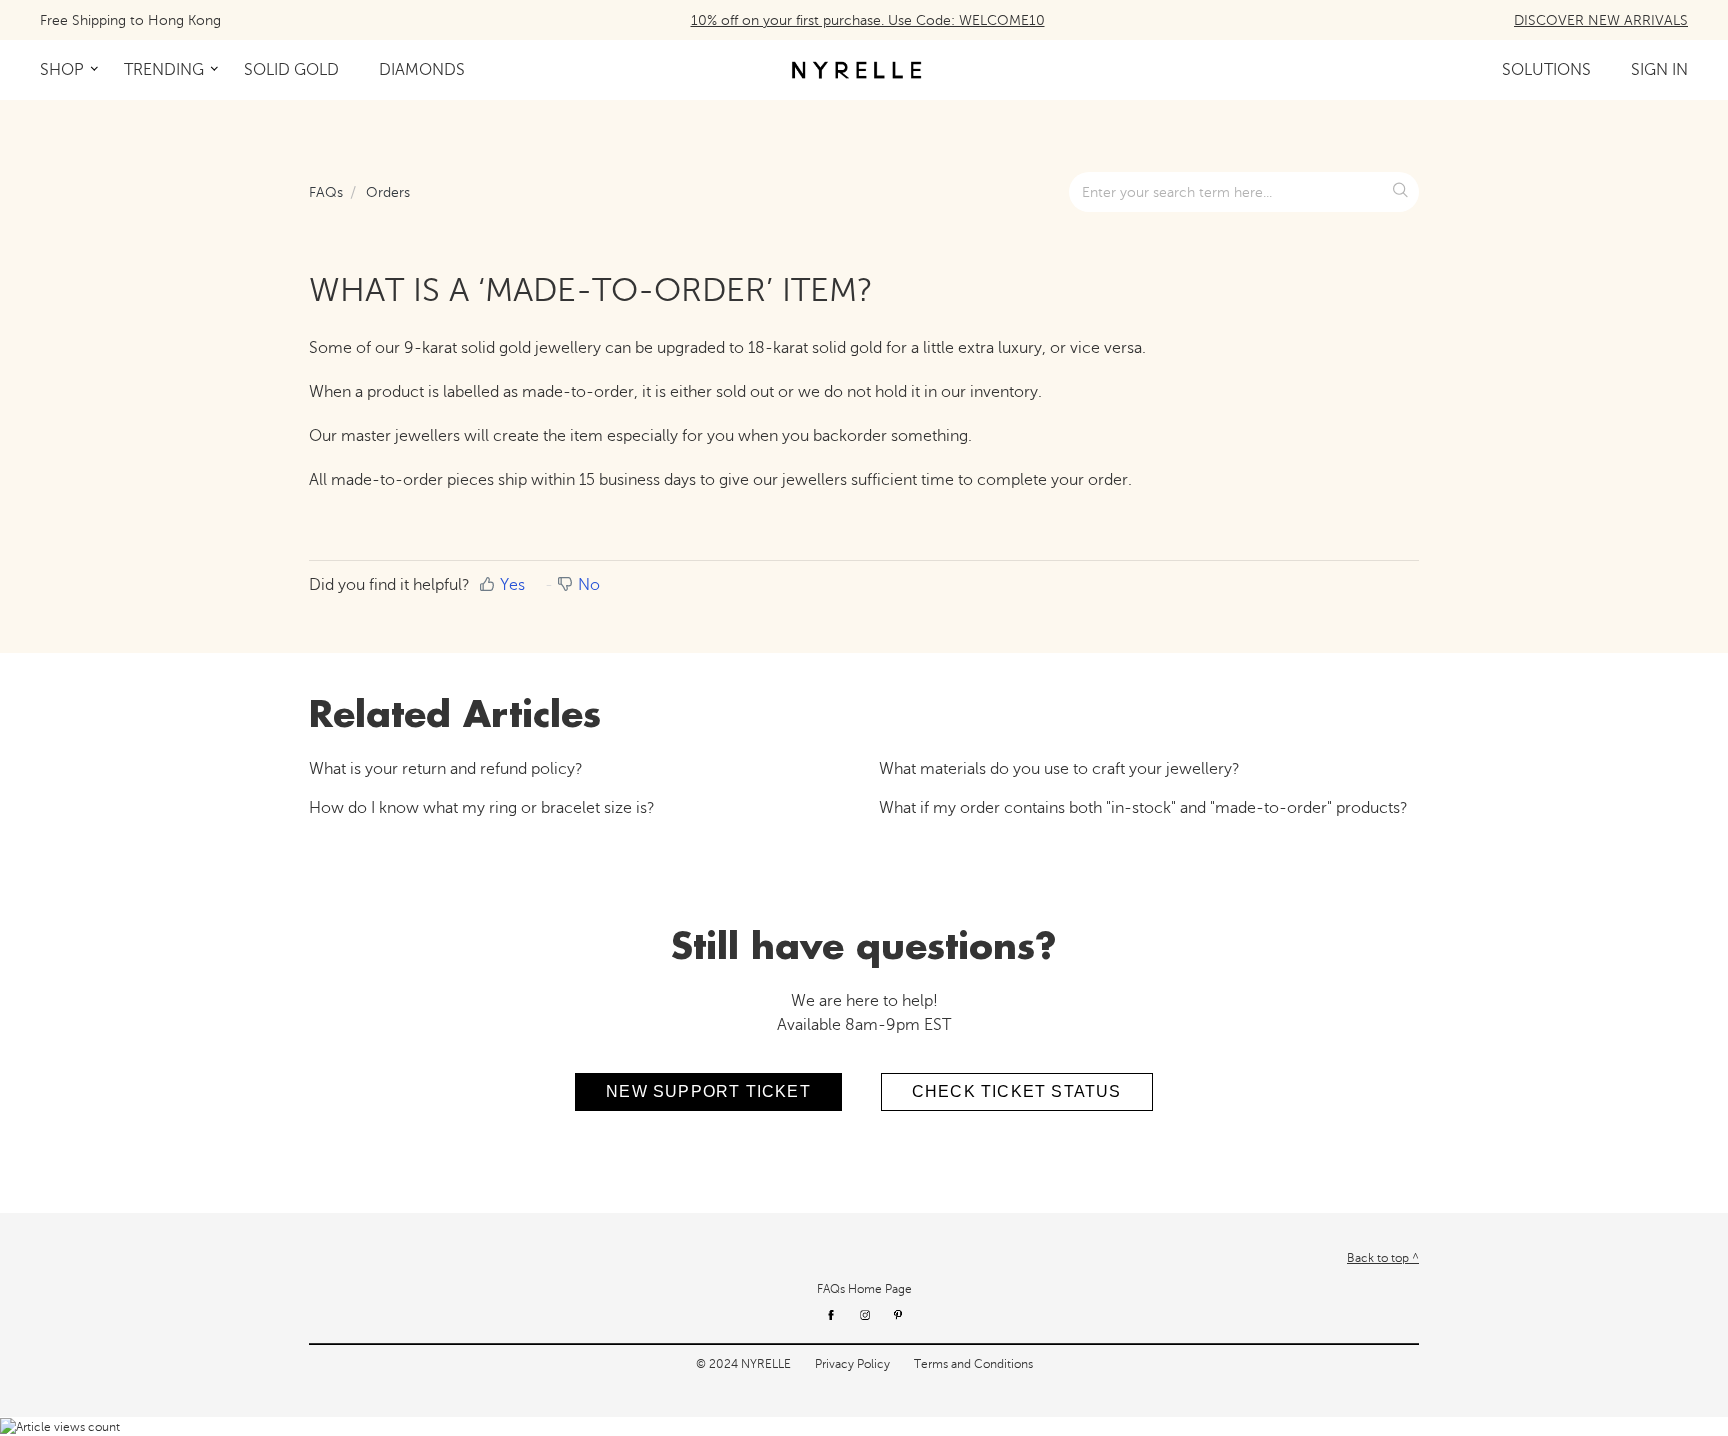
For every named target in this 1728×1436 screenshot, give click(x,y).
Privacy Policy (852, 1364)
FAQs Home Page (864, 1289)
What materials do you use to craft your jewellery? (1059, 769)
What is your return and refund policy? (446, 769)
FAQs (326, 192)
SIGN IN (1659, 70)
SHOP (62, 70)
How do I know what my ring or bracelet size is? (482, 808)
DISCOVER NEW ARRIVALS (1601, 20)
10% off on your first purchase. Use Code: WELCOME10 (868, 20)
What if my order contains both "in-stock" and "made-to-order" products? (1143, 808)
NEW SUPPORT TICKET (708, 1091)
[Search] (1401, 192)
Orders (388, 192)
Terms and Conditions (973, 1364)
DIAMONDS (422, 70)
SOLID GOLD (291, 70)
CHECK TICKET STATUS (1017, 1091)
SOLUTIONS (1546, 70)
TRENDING (164, 70)
